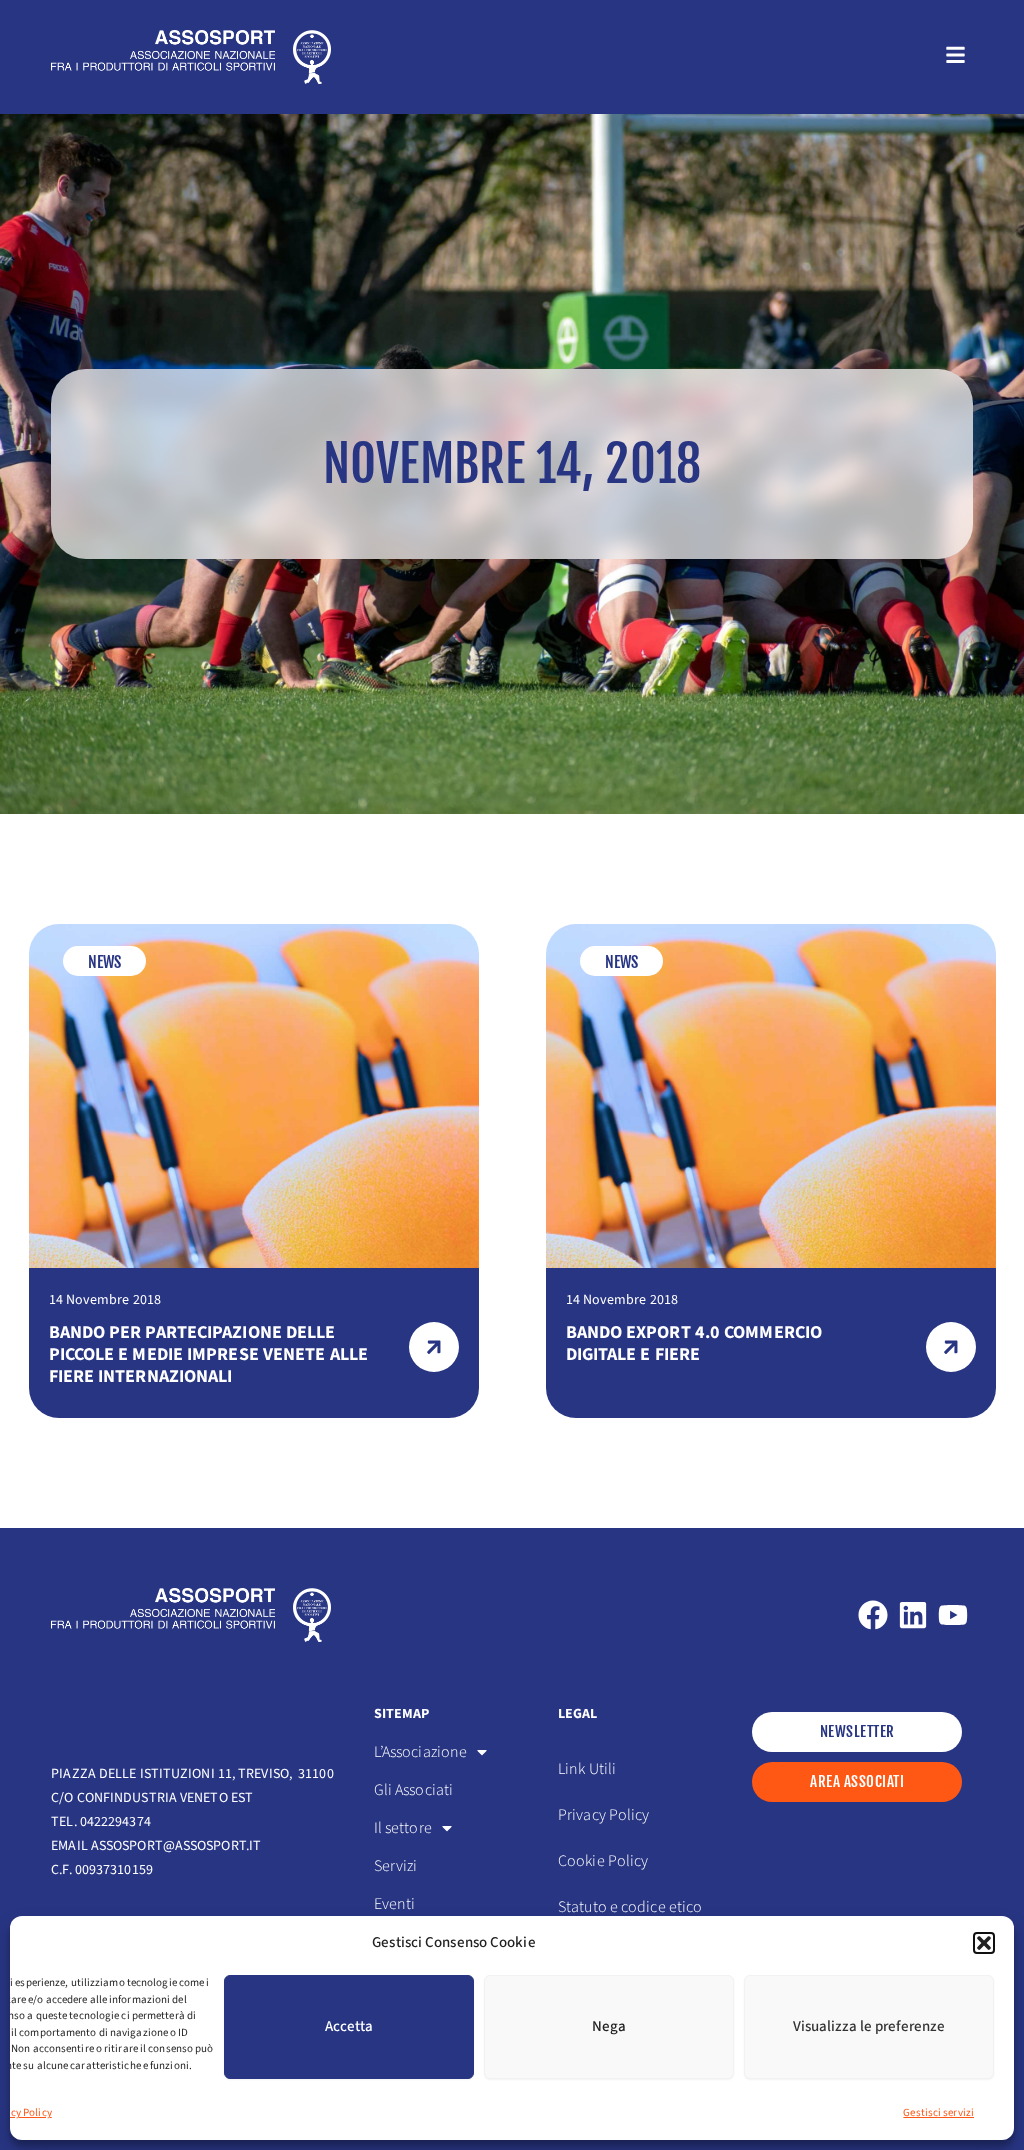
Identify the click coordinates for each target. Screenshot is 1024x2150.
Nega (609, 2026)
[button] (984, 1943)
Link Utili (587, 1769)
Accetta (349, 2026)
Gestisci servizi (938, 2112)
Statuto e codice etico (630, 1907)
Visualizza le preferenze (869, 2026)
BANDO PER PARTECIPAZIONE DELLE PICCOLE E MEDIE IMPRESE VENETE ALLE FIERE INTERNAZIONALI (209, 1354)
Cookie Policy (603, 1861)
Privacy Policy (603, 1815)
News (104, 962)
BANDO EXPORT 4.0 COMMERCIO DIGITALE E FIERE (694, 1343)
